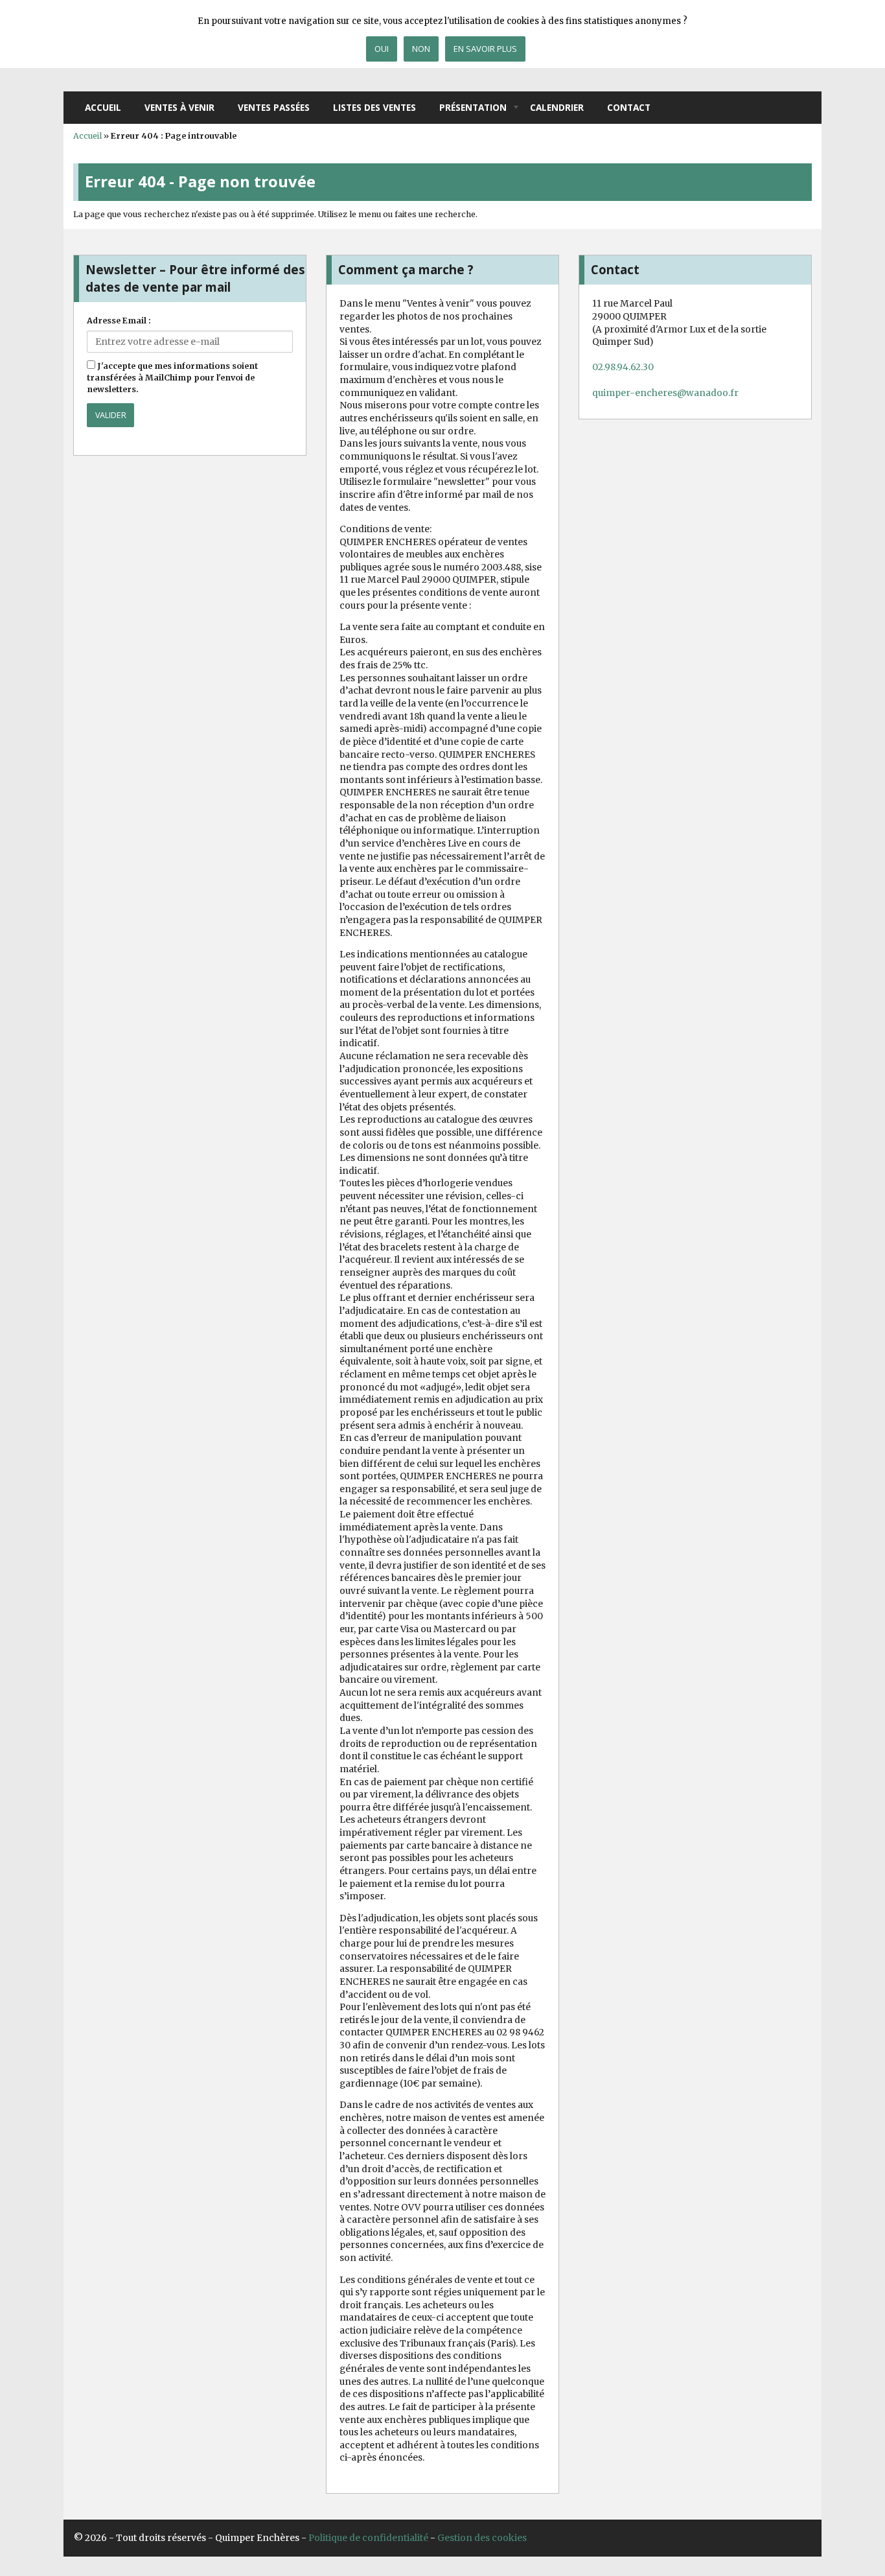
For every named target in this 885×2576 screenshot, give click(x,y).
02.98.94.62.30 (623, 367)
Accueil (103, 107)
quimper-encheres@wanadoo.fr (665, 393)
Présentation (473, 107)
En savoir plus (485, 49)
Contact (629, 107)
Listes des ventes (374, 107)
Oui (382, 49)
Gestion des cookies (482, 2538)
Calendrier (557, 107)
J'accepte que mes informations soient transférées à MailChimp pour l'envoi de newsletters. (172, 378)
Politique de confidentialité (368, 2538)
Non (421, 49)
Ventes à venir (179, 107)
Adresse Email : (119, 321)
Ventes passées (274, 107)
